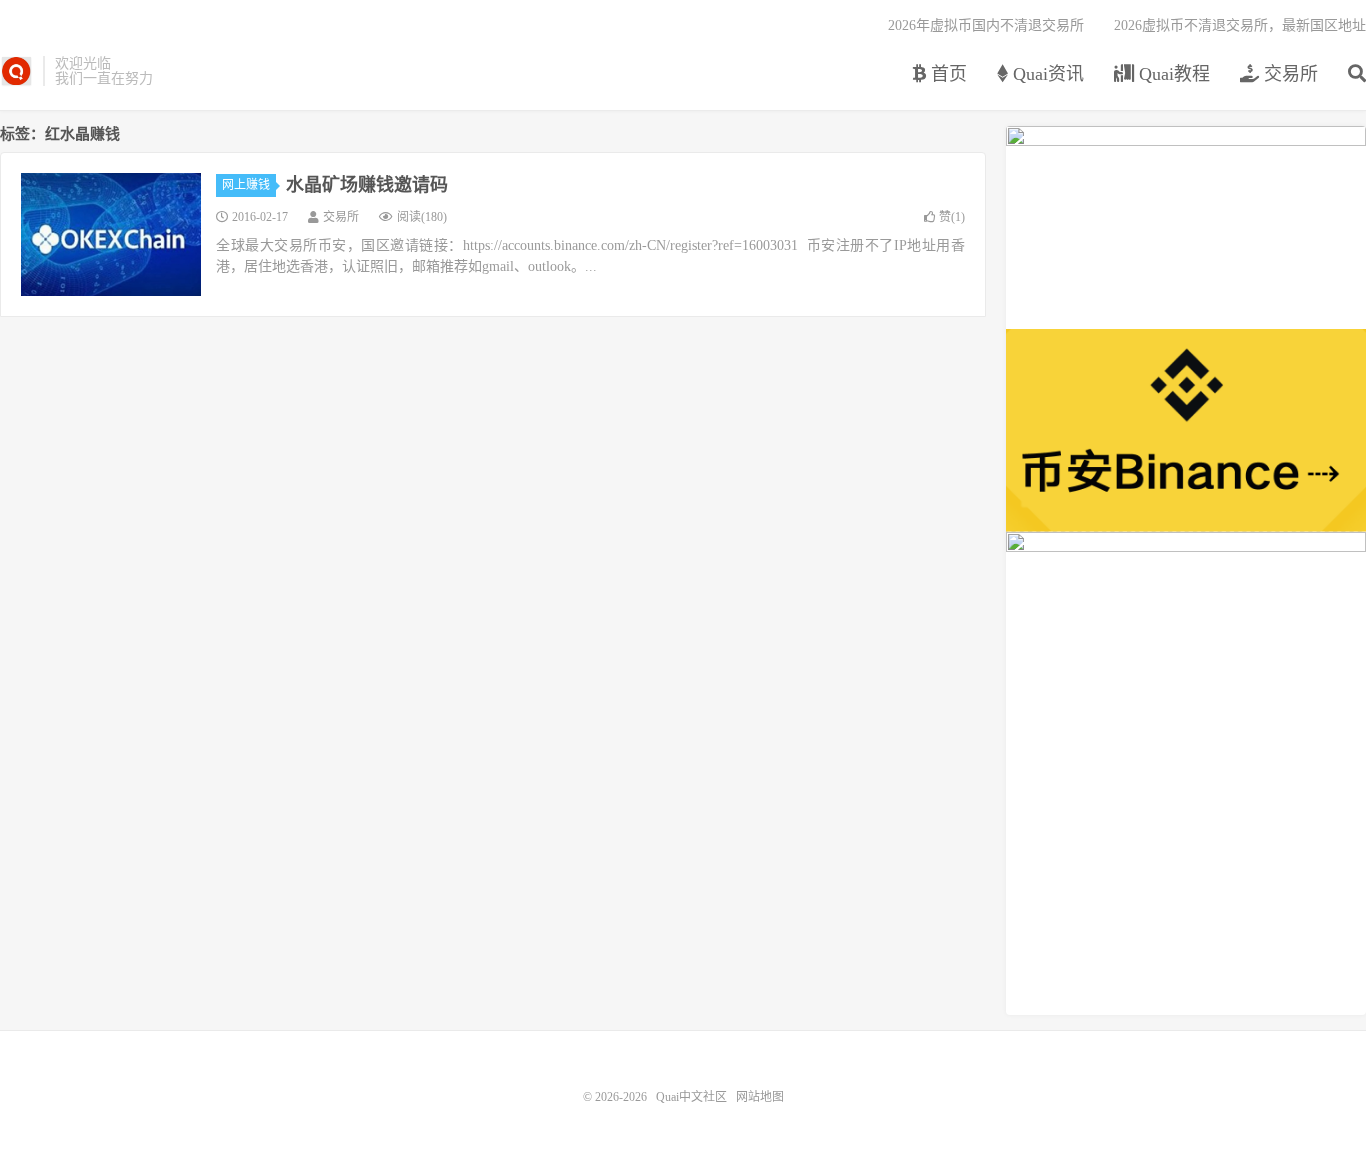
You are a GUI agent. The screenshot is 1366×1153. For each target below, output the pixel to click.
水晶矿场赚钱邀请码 (367, 185)
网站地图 (760, 1097)
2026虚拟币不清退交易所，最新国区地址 (1240, 25)
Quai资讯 (1046, 74)
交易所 (1288, 74)
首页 (946, 74)
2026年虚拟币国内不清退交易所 (986, 25)
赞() (952, 217)
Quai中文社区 (16, 71)
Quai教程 (1172, 74)
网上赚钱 (246, 185)
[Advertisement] (1186, 875)
